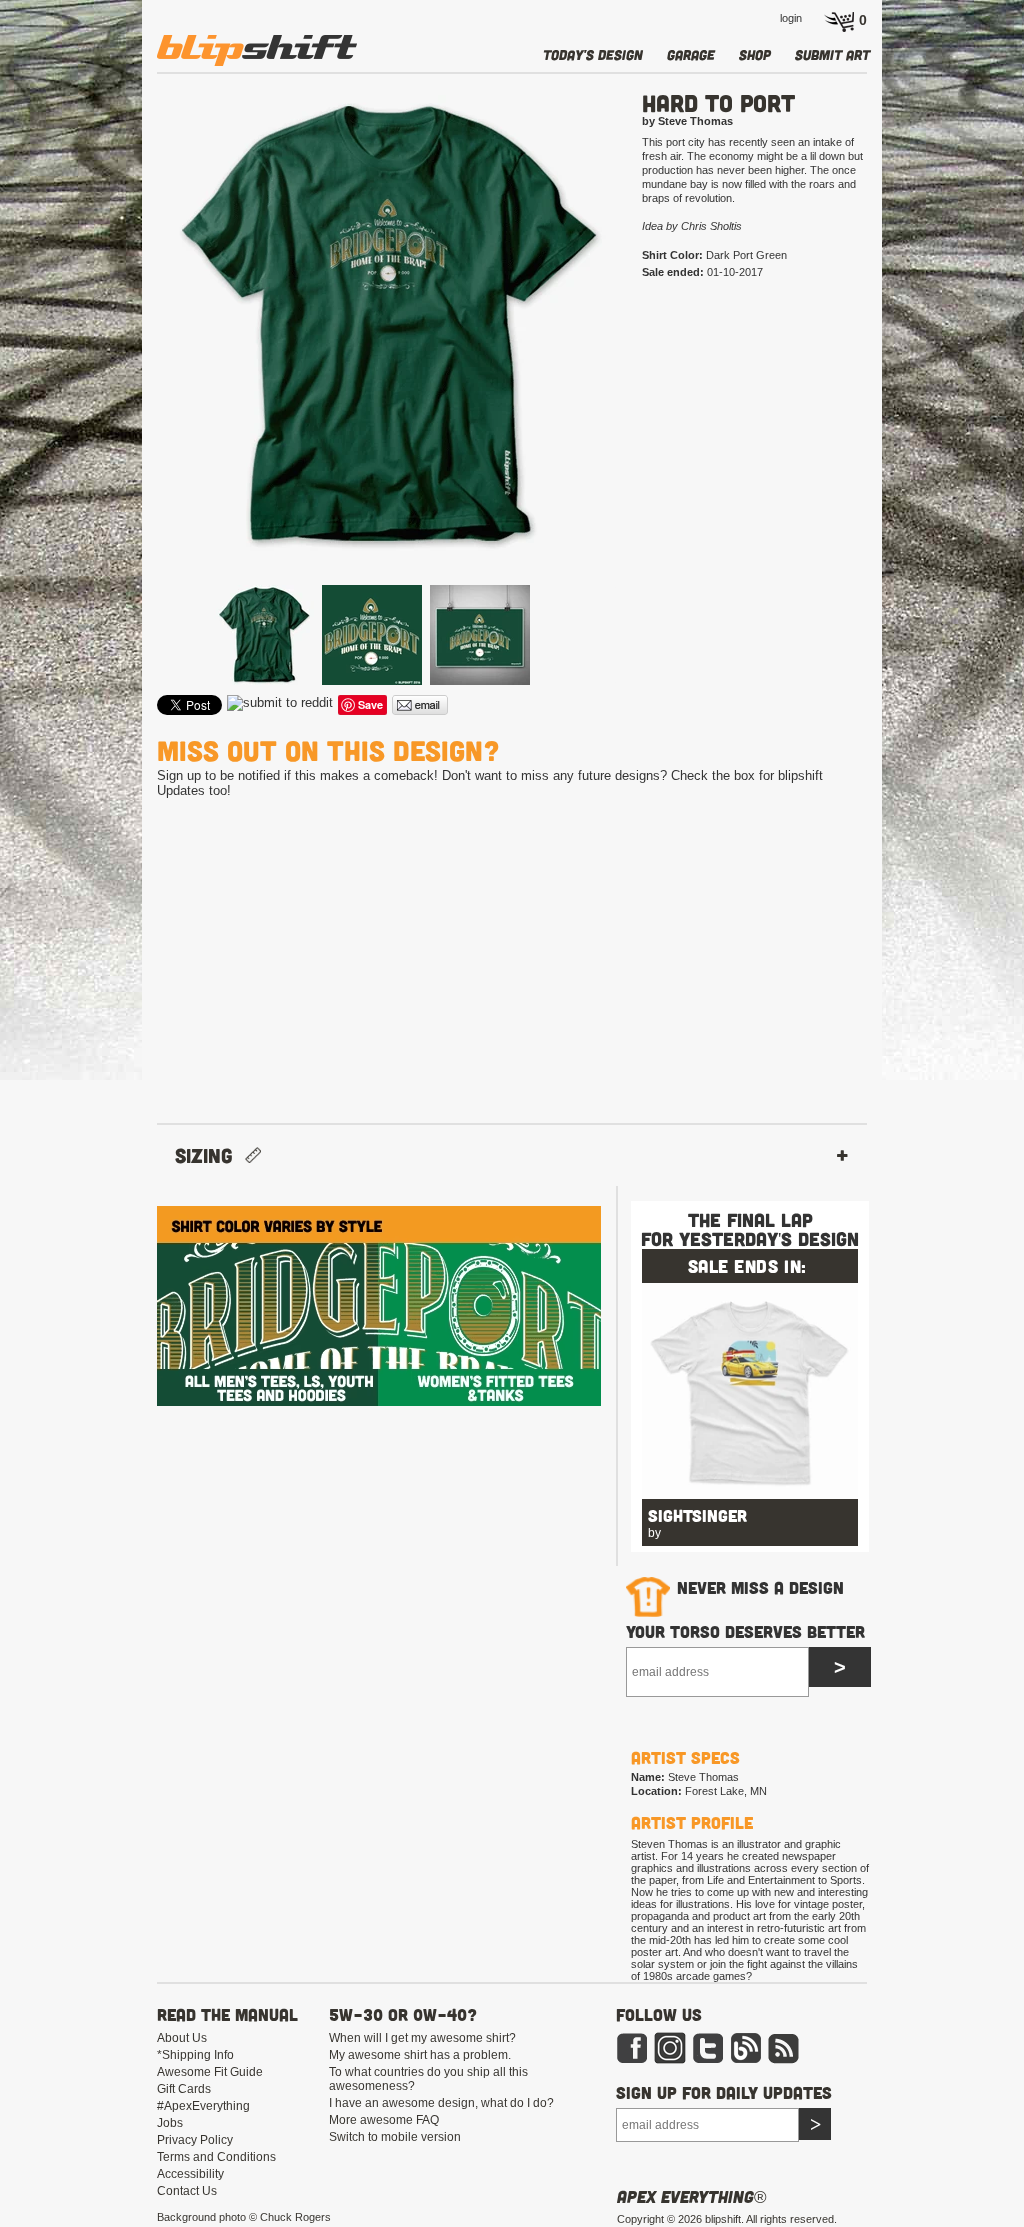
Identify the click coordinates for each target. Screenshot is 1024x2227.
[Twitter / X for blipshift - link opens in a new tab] (708, 2060)
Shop (755, 54)
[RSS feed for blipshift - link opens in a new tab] (784, 2060)
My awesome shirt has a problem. (420, 2055)
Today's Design (593, 54)
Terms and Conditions (216, 2157)
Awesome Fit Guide (210, 2072)
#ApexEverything (203, 2106)
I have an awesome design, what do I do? (441, 2103)
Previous (128, 357)
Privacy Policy (195, 2140)
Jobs (170, 2123)
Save (370, 704)
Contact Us (187, 2191)
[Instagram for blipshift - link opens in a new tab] (670, 2060)
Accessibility (190, 2174)
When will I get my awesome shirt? (422, 2038)
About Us (182, 2038)
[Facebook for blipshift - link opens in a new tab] (632, 2060)
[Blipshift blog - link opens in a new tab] (746, 2060)
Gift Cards (184, 2089)
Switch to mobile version (395, 2137)
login (791, 18)
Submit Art (832, 54)
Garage (691, 54)
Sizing (210, 1155)
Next (648, 357)
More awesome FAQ (384, 2120)
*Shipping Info (195, 2055)
